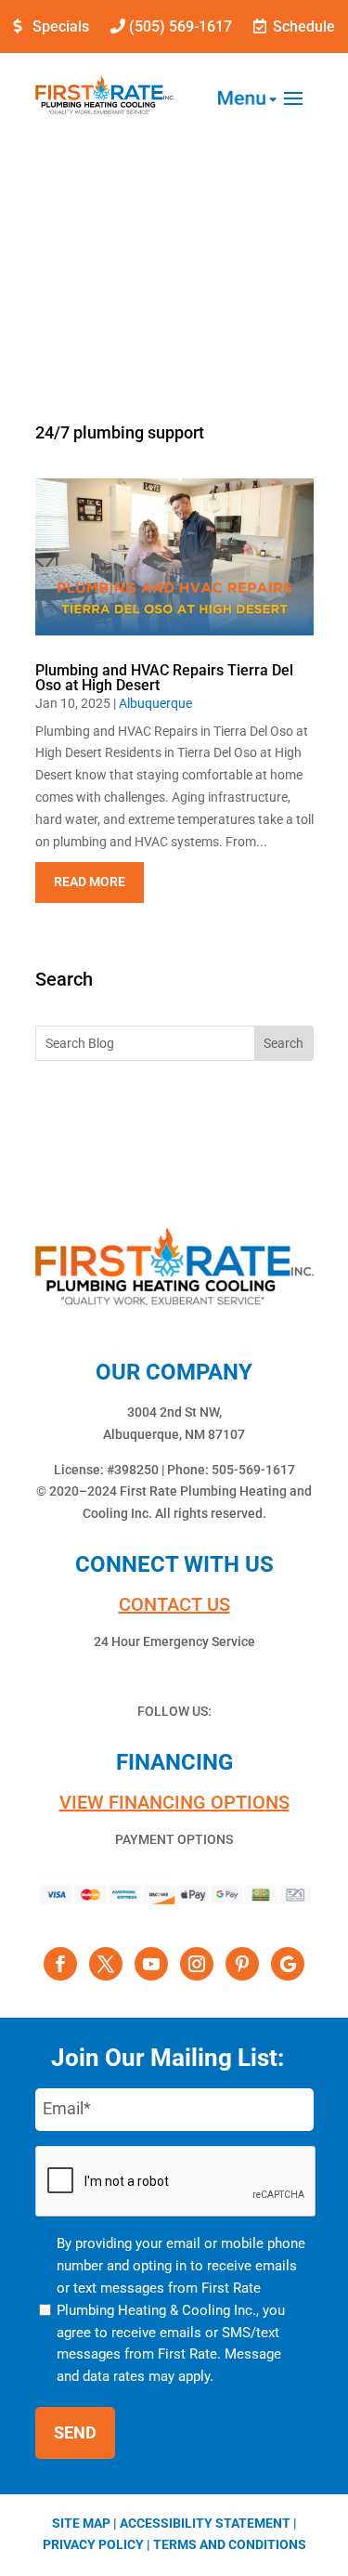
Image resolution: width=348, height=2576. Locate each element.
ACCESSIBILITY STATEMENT (205, 2523)
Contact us (174, 1604)
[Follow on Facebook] (60, 1964)
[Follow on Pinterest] (242, 1964)
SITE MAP (81, 2523)
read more (90, 882)
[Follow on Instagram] (197, 1964)
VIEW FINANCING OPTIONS (174, 1802)
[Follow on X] (106, 1964)
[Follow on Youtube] (151, 1964)
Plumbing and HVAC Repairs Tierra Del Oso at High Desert (164, 678)
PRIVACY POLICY (93, 2544)
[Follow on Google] (288, 1964)
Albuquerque (155, 703)
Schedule (304, 26)
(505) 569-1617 (180, 26)
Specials (61, 26)
